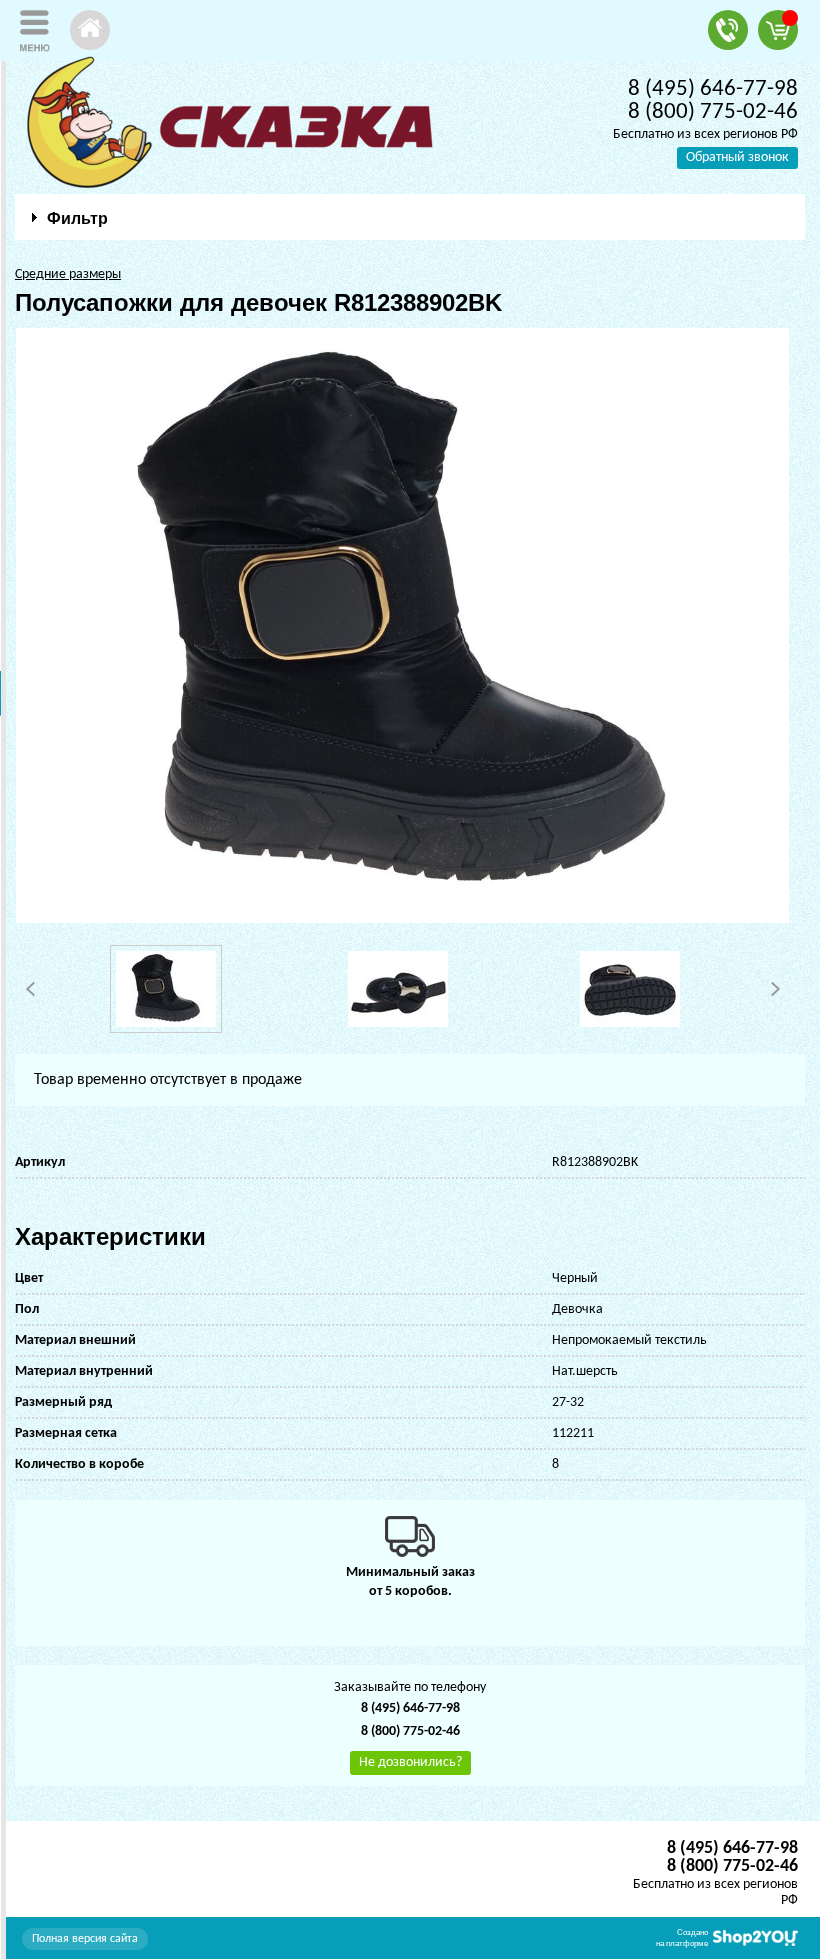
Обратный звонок (737, 157)
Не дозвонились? (410, 1762)
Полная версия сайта (85, 1939)
